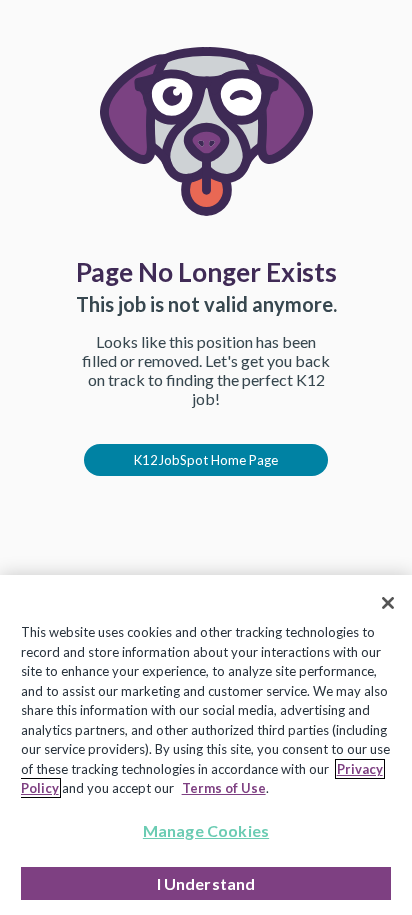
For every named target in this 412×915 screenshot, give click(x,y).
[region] (206, 745)
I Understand (206, 883)
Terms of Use (224, 788)
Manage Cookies (206, 830)
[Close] (388, 603)
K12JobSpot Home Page (206, 460)
